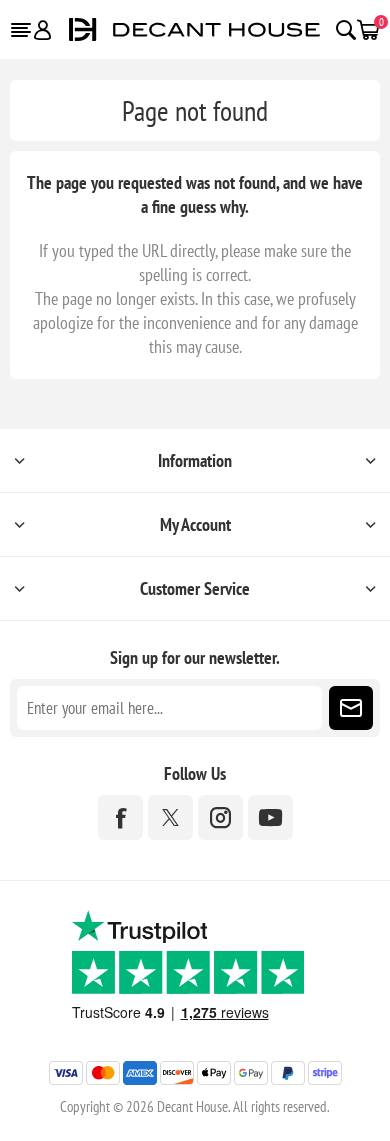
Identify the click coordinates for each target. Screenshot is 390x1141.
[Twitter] (170, 817)
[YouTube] (270, 817)
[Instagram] (220, 817)
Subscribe (351, 708)
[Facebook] (120, 817)
